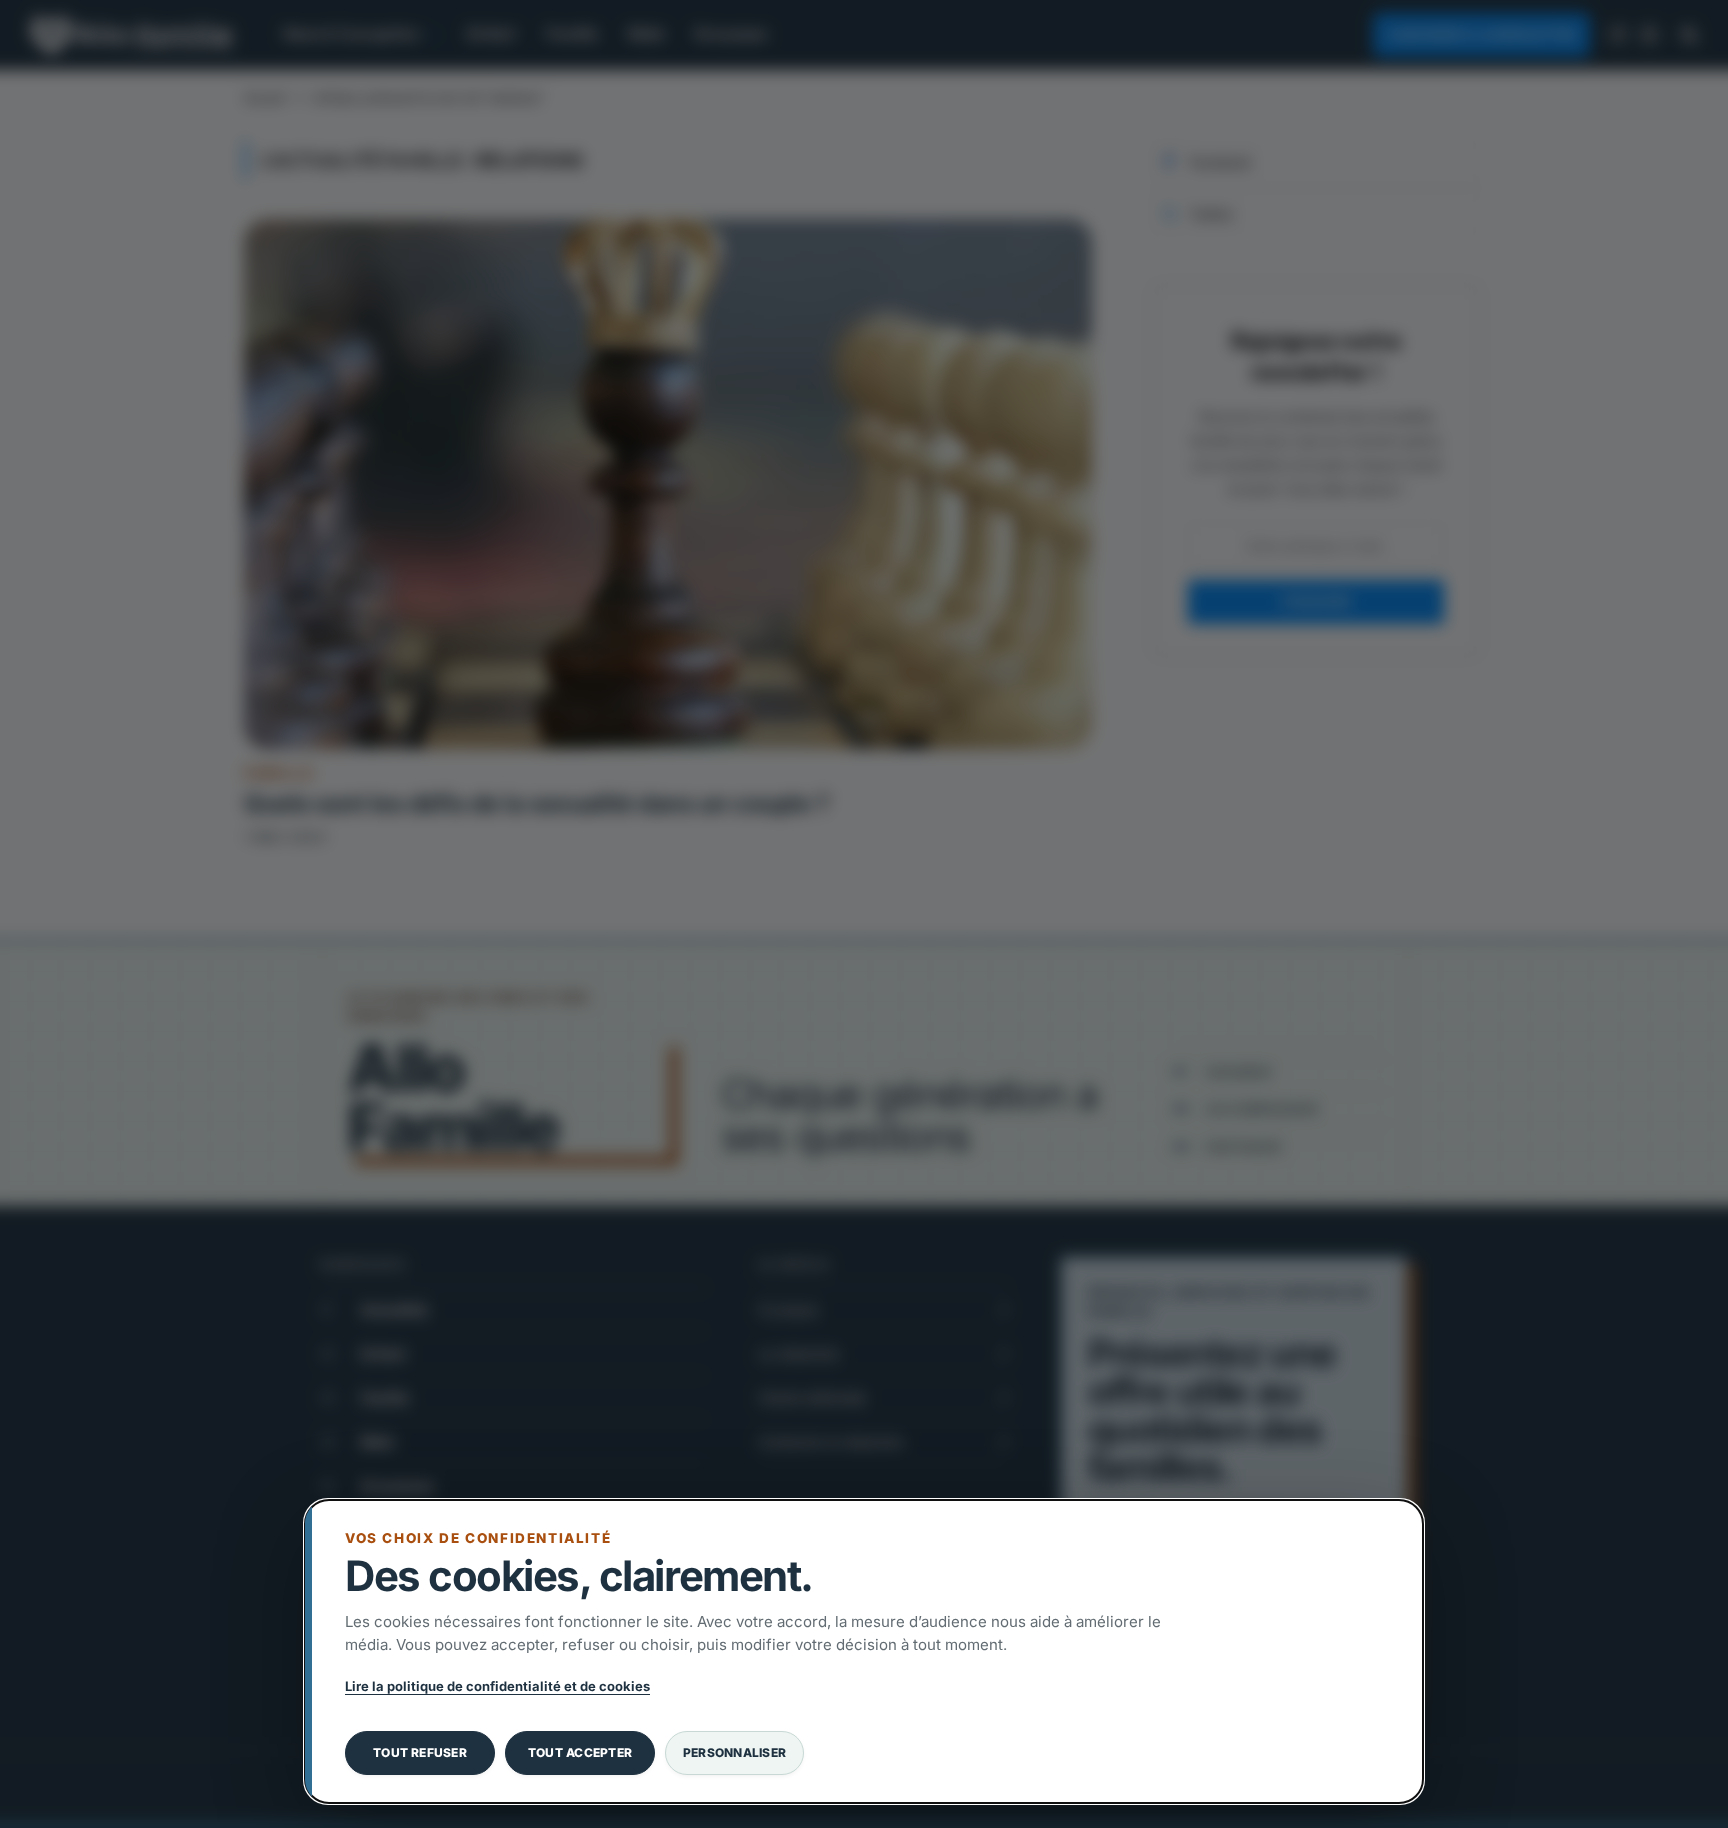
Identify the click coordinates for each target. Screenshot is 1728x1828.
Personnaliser (734, 1752)
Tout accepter (580, 1752)
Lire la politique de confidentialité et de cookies (497, 1686)
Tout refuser (420, 1752)
